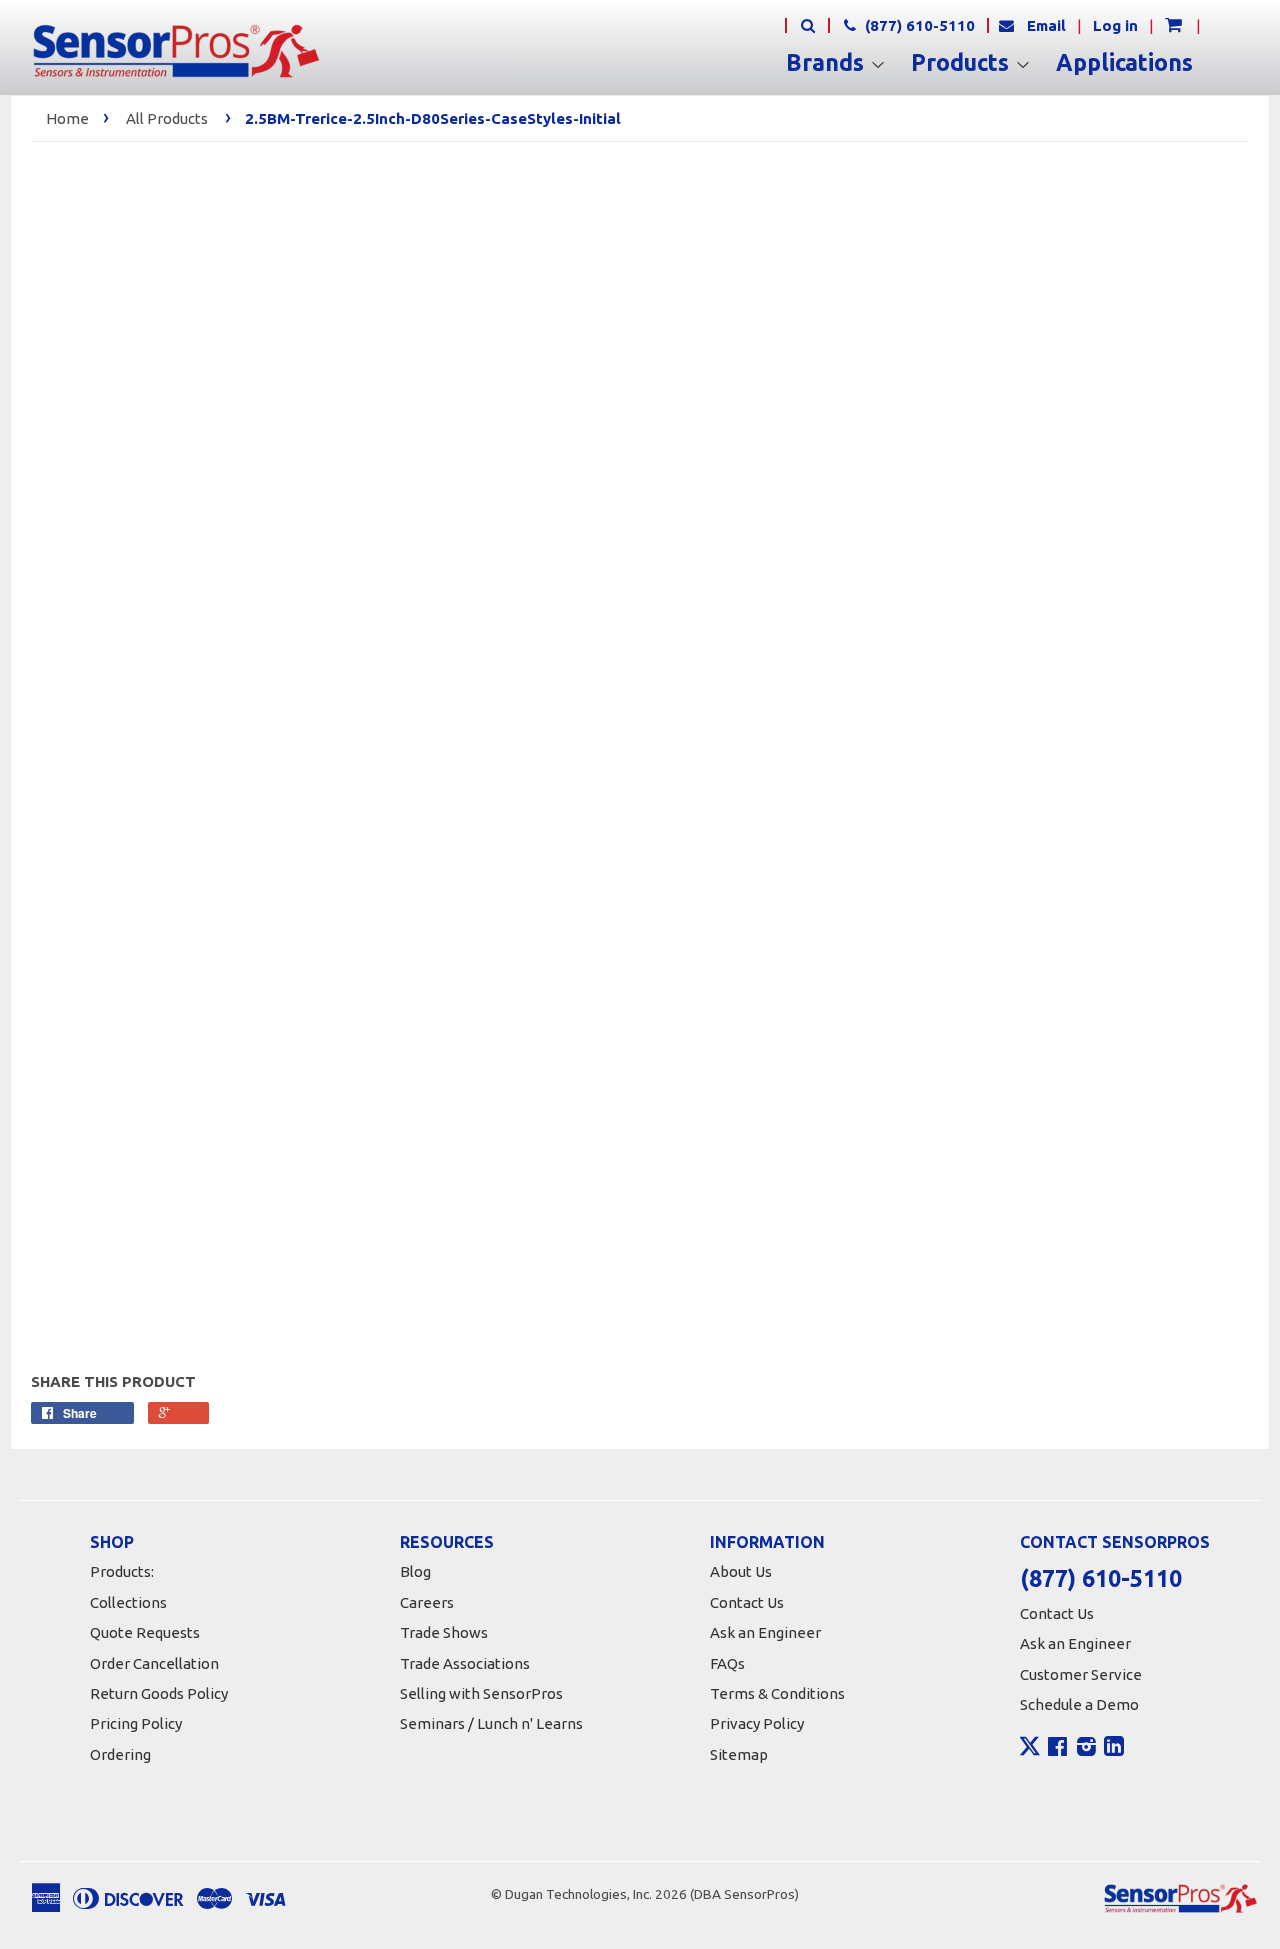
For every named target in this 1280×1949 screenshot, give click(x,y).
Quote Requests (145, 1632)
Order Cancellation (154, 1663)
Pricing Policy (136, 1723)
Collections (128, 1602)
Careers (427, 1602)
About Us (741, 1571)
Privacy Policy (757, 1723)
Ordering (120, 1754)
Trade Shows (444, 1632)
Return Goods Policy (159, 1693)
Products (963, 63)
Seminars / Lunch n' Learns (491, 1723)
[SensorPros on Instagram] (1086, 1749)
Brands (828, 63)
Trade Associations (465, 1663)
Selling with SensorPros (481, 1693)
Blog (415, 1571)
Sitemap (739, 1754)
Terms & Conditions (777, 1693)
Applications (1124, 63)
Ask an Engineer (765, 1632)
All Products (167, 118)
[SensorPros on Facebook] (1057, 1749)
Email (1046, 25)
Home (67, 118)
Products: (122, 1571)
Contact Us (747, 1602)
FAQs (727, 1663)
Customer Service (1081, 1674)
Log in (1115, 25)
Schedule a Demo (1079, 1704)
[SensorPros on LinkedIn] (1114, 1749)
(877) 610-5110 (918, 25)
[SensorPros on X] (1030, 1751)
